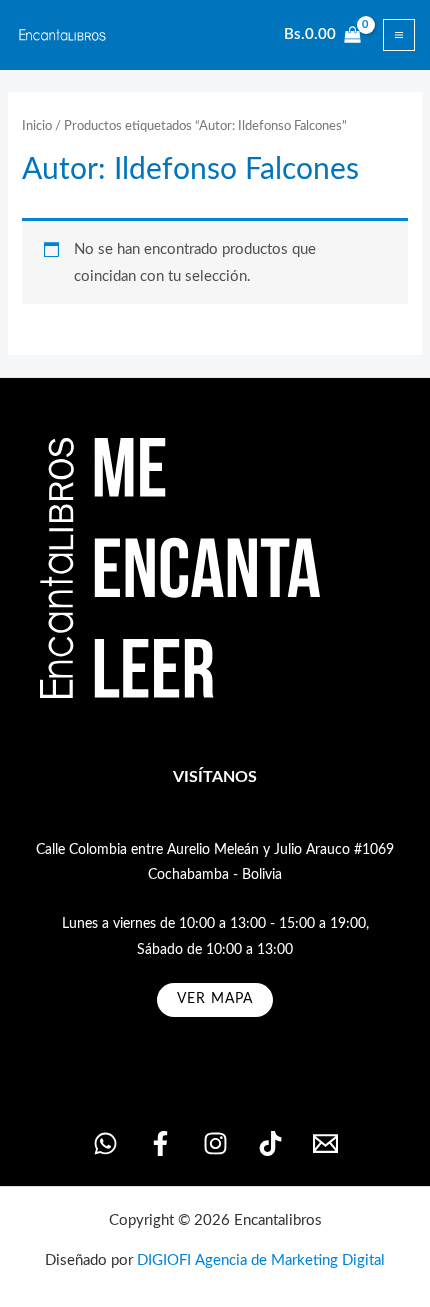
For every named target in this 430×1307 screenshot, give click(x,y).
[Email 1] (325, 1143)
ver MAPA (215, 999)
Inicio (37, 126)
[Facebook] (160, 1143)
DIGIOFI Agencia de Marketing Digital (261, 1260)
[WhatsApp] (105, 1143)
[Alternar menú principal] (399, 35)
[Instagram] (215, 1143)
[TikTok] (270, 1143)
